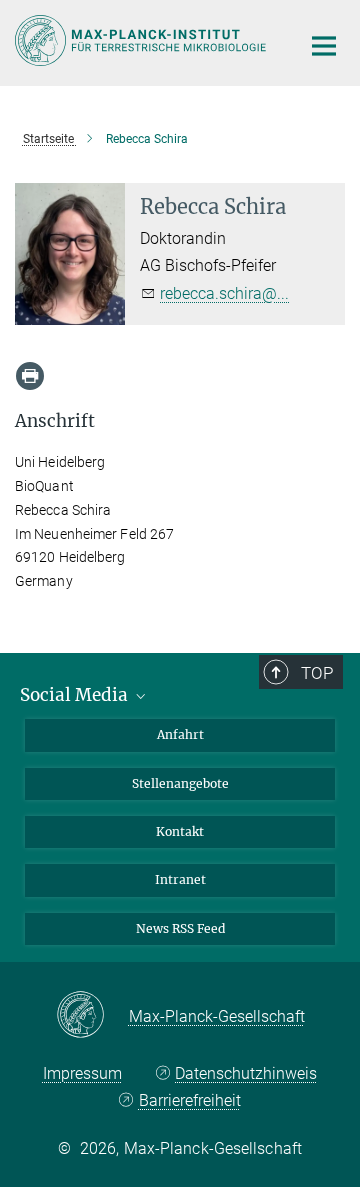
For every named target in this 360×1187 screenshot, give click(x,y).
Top (317, 673)
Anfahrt (180, 734)
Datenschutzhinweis (246, 1073)
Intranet (180, 879)
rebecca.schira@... (224, 293)
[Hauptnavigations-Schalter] (324, 46)
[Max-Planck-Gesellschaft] (92, 1016)
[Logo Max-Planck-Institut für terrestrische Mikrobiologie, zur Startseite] (142, 40)
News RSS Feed (180, 928)
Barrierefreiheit (189, 1100)
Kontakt (180, 831)
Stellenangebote (180, 783)
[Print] (30, 376)
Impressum (82, 1073)
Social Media (76, 695)
